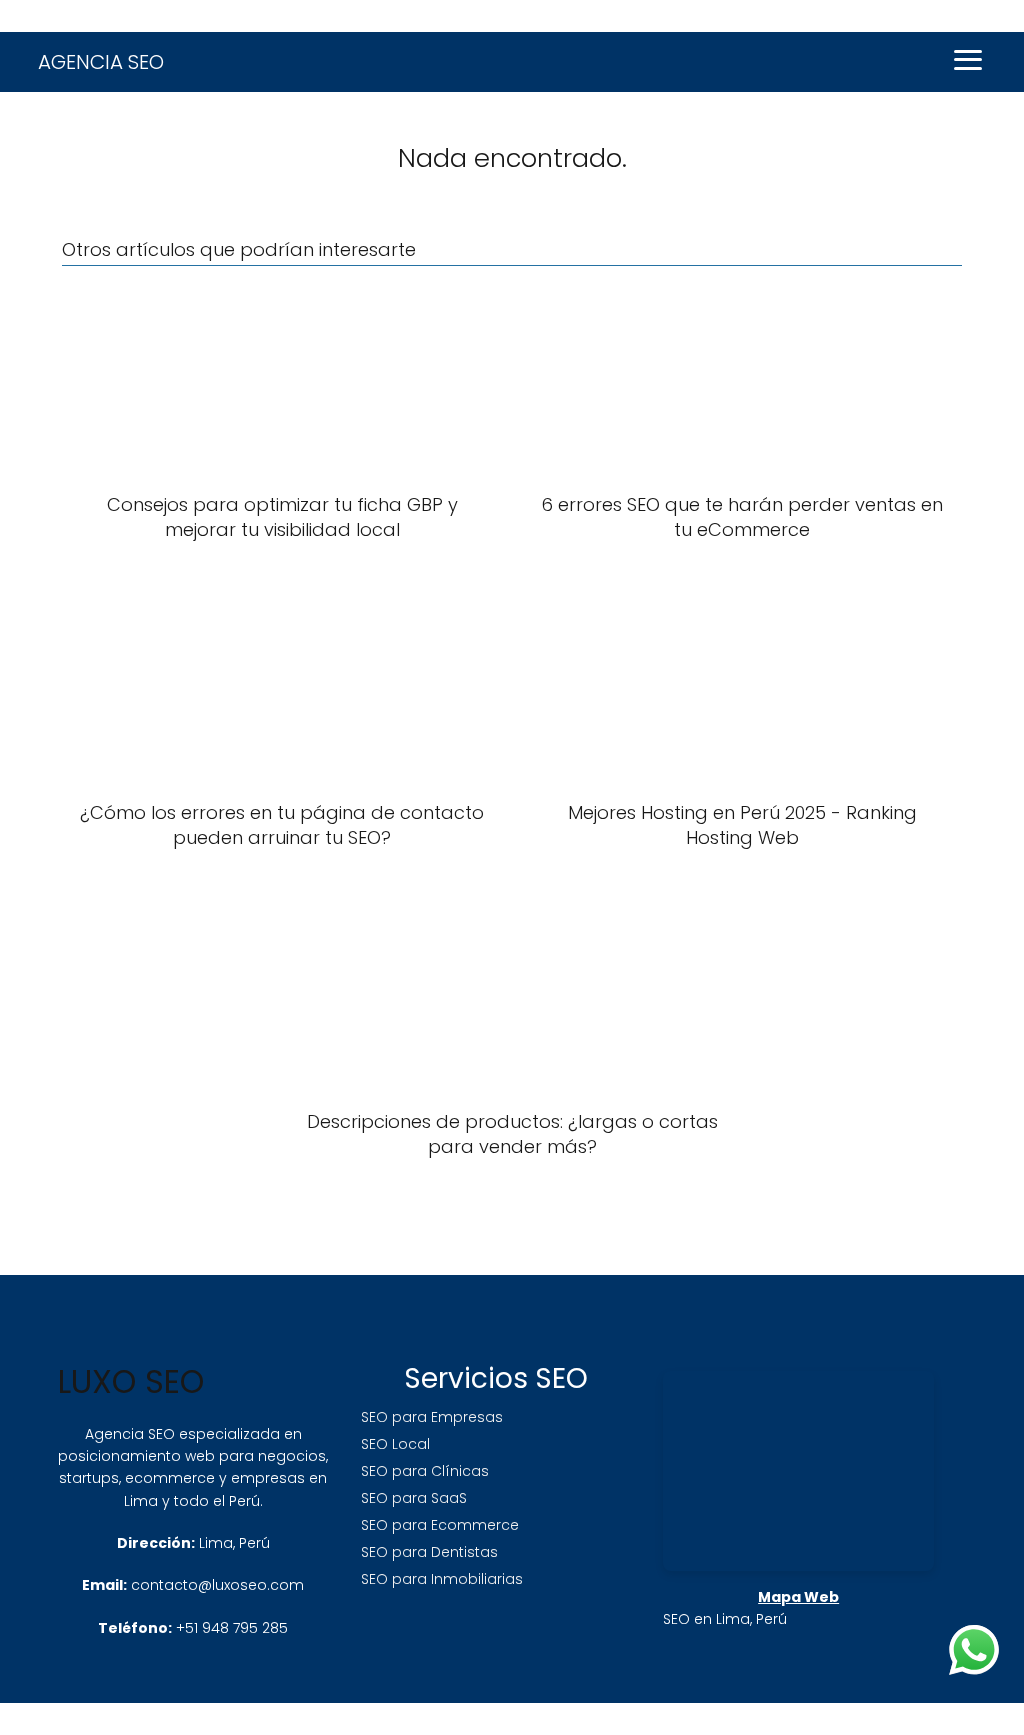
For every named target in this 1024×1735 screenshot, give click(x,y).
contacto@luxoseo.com (217, 1585)
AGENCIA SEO (101, 62)
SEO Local (395, 1444)
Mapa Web (798, 1597)
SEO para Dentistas (429, 1552)
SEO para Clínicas (425, 1471)
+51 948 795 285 (232, 1628)
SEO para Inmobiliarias (442, 1579)
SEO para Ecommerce (440, 1525)
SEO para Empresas (432, 1417)
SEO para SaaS (414, 1498)
